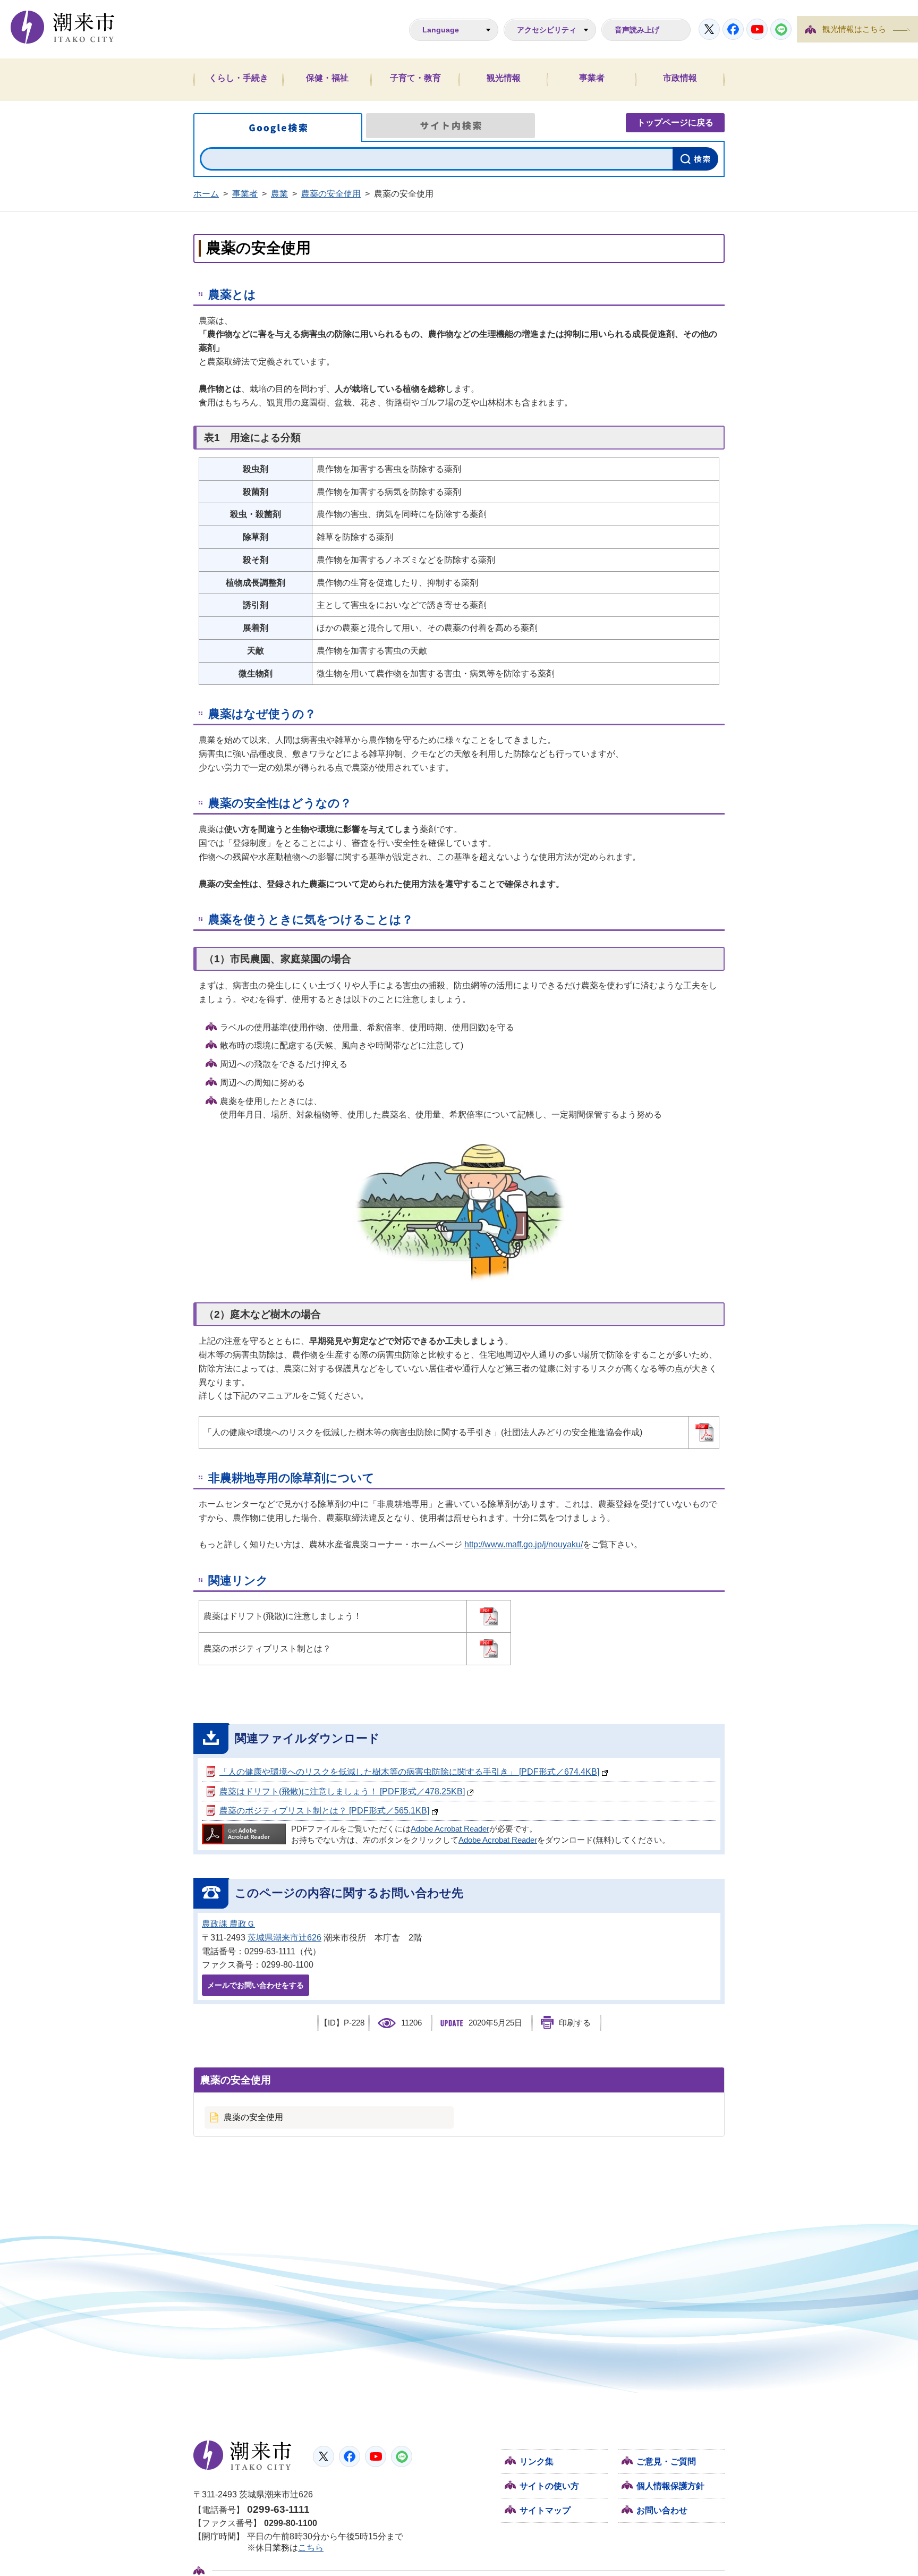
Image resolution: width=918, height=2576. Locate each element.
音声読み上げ (637, 30)
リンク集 (537, 2461)
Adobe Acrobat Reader (450, 1829)
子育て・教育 (415, 78)
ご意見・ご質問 (666, 2461)
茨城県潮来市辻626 (284, 1938)
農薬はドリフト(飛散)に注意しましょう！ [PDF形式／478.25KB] (342, 1791)
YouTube (757, 29)
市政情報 (680, 78)
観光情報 (504, 78)
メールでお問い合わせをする (256, 1985)
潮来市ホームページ (63, 27)
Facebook (733, 29)
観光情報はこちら (854, 29)
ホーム (206, 194)
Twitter (709, 29)
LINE (781, 29)
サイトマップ (545, 2510)
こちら (311, 2548)
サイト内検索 (450, 126)
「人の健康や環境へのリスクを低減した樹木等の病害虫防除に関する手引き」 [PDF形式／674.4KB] (409, 1772)
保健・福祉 (327, 78)
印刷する (575, 2023)
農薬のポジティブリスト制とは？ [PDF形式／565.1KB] (324, 1811)
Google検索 (278, 128)
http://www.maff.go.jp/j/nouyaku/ (524, 1544)
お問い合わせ (662, 2510)
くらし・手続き (239, 78)
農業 (279, 194)
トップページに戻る (675, 122)
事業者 (592, 78)
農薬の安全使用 (331, 194)
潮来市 (243, 2455)
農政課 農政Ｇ (228, 1924)
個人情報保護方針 (670, 2486)
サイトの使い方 (549, 2486)
